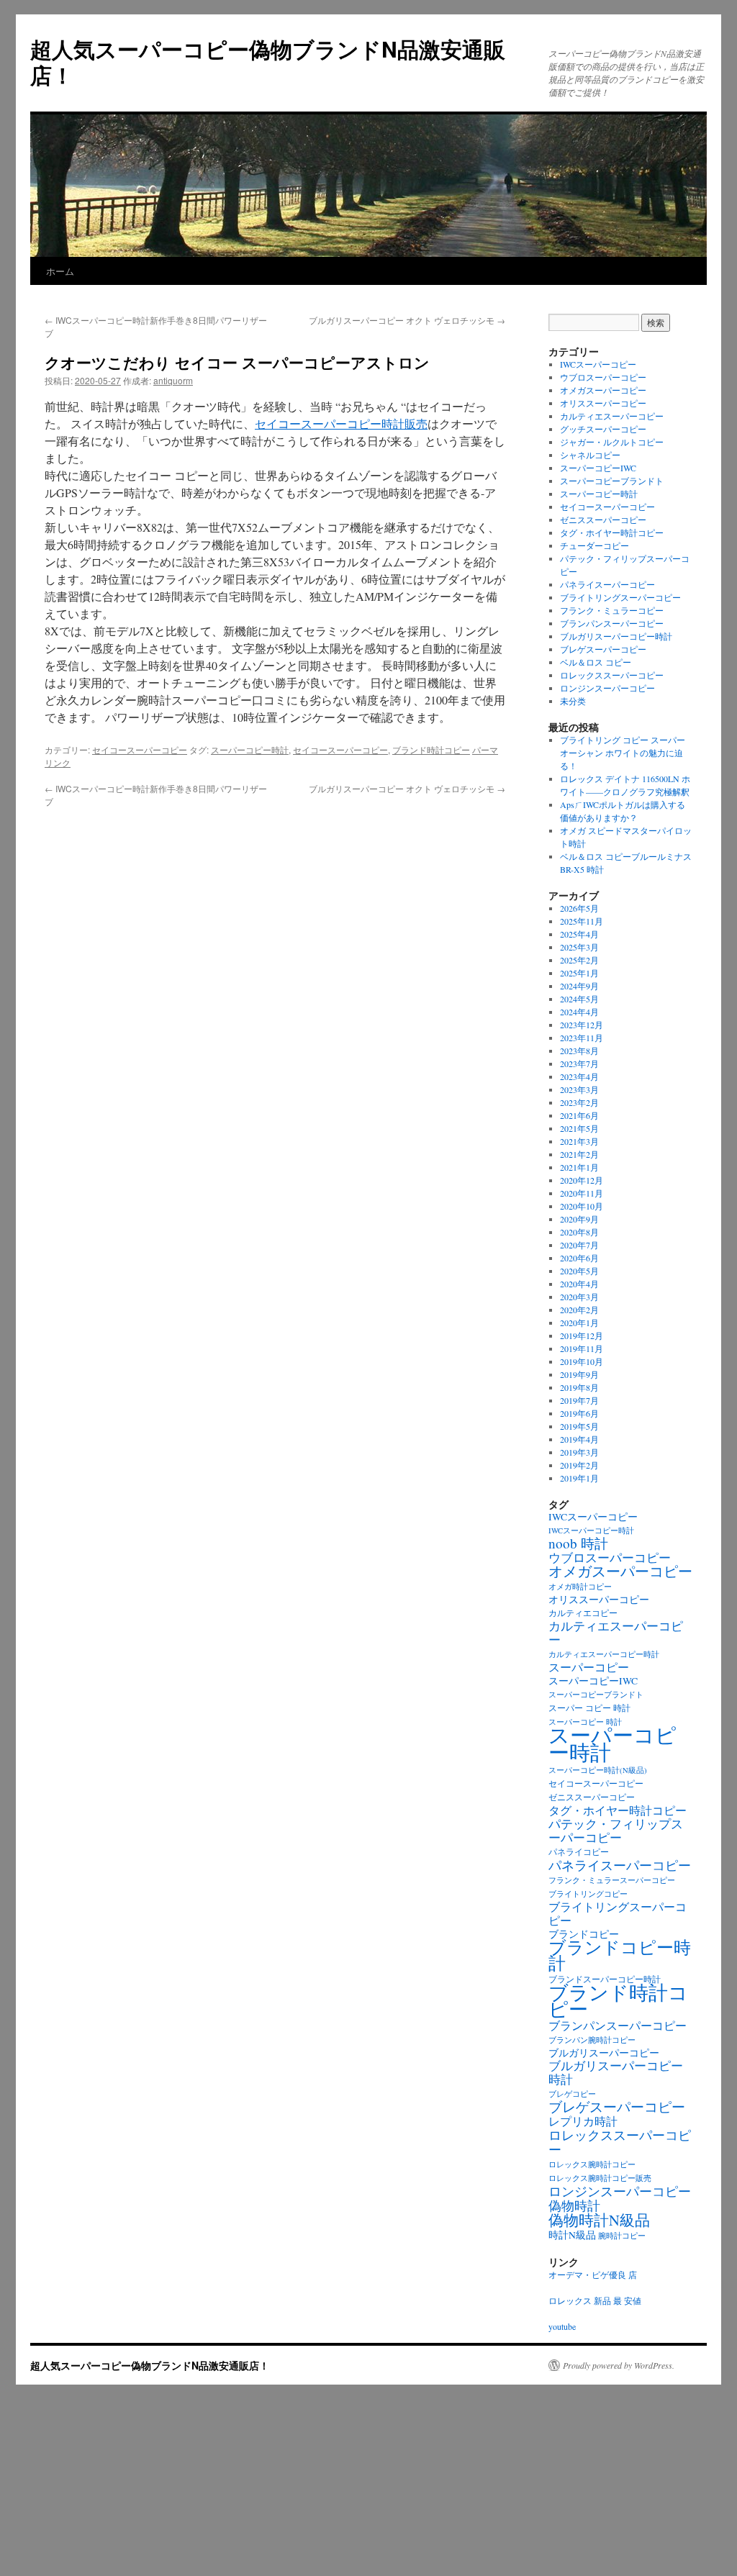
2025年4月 (579, 934)
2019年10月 (582, 1361)
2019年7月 (579, 1400)
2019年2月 (579, 1465)
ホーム (60, 271)
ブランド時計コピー (431, 749)
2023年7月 (579, 1063)
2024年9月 (579, 986)
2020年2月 (579, 1310)
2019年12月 (582, 1335)
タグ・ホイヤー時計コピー (612, 532)
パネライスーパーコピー (607, 584)
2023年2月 (579, 1102)
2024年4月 (579, 1012)
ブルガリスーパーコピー (604, 2053)
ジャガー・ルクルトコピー (612, 442)
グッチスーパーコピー (603, 429)
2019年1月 (579, 1478)
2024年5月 (579, 999)
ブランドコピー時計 (620, 1955)
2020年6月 (579, 1258)
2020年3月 (579, 1297)
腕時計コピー (622, 2236)
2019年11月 (582, 1348)
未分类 (573, 701)
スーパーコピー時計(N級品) (598, 1770)
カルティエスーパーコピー (612, 416)
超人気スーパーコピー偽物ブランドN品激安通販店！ (268, 62)
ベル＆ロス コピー (596, 662)
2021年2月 (579, 1154)
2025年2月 (579, 960)
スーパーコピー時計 (250, 749)
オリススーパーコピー (603, 403)
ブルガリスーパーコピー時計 (616, 636)
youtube (562, 2326)
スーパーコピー (589, 1667)
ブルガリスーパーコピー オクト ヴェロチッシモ (407, 320)
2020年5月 (579, 1271)
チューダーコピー (594, 545)
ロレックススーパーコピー (612, 675)
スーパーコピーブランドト (612, 481)
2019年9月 (579, 1374)
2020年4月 (579, 1284)
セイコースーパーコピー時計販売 (341, 423)
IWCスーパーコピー (598, 364)
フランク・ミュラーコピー (612, 610)
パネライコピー (579, 1852)
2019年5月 (579, 1426)
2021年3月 (579, 1141)
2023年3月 (579, 1089)
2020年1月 (579, 1323)
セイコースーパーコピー (140, 749)
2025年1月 (579, 973)
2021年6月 (579, 1115)
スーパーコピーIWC (598, 468)
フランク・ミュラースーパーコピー (612, 1880)
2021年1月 (579, 1167)
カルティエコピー (583, 1613)
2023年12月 (582, 1025)
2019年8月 (579, 1387)
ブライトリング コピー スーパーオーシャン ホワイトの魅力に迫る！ (623, 753)
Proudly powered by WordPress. (619, 2365)
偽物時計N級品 (599, 2220)
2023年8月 (579, 1051)
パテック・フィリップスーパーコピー (616, 1831)
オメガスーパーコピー (603, 390)
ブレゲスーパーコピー (603, 649)
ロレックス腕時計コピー (592, 2164)
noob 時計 (578, 1543)
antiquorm (173, 380)
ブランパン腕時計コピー (592, 2040)
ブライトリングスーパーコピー (620, 597)
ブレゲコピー (572, 2094)
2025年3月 (579, 947)
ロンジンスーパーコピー (607, 688)
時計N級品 (572, 2235)
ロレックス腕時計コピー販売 (600, 2178)
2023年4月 (579, 1076)
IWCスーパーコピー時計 (591, 1530)
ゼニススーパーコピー (603, 520)
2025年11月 (582, 921)
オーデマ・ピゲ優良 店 (593, 2275)
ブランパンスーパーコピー (612, 623)
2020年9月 (579, 1219)
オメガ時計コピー (580, 1587)
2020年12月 (582, 1180)
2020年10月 (582, 1206)
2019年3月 (579, 1452)
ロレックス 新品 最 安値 (595, 2300)
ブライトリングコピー (588, 1894)
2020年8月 (579, 1232)
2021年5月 (579, 1128)
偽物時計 (574, 2205)
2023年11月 (582, 1038)
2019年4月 (579, 1439)
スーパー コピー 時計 (589, 1708)
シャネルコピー (590, 455)
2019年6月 (579, 1413)
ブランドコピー (584, 1934)
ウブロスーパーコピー (603, 377)
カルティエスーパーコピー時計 (604, 1654)
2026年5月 (579, 908)
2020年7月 (579, 1245)
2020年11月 (582, 1193)
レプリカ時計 (583, 2121)
